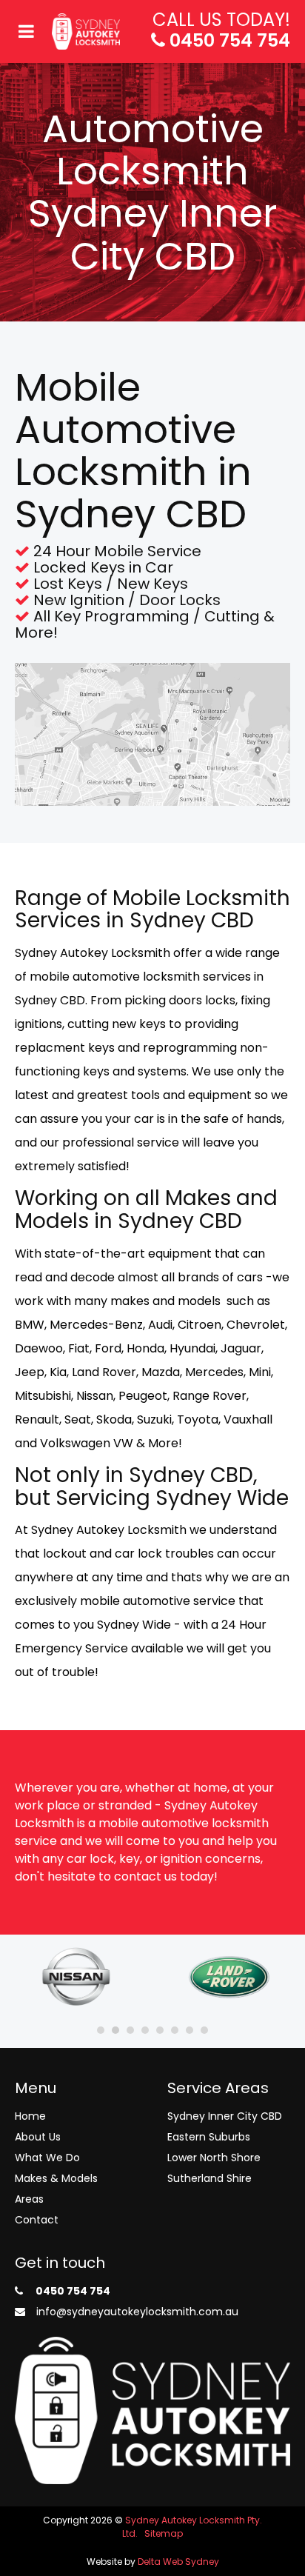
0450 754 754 (228, 40)
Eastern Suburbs (209, 2137)
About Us (38, 2137)
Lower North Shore (214, 2158)
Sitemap (164, 2533)
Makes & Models (56, 2178)
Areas (29, 2199)
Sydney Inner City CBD (225, 2116)
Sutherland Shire (210, 2178)
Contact (37, 2220)
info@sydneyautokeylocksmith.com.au (136, 2312)
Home (30, 2116)
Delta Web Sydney (178, 2562)
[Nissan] (76, 1976)
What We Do (47, 2158)
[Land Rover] (229, 1976)
